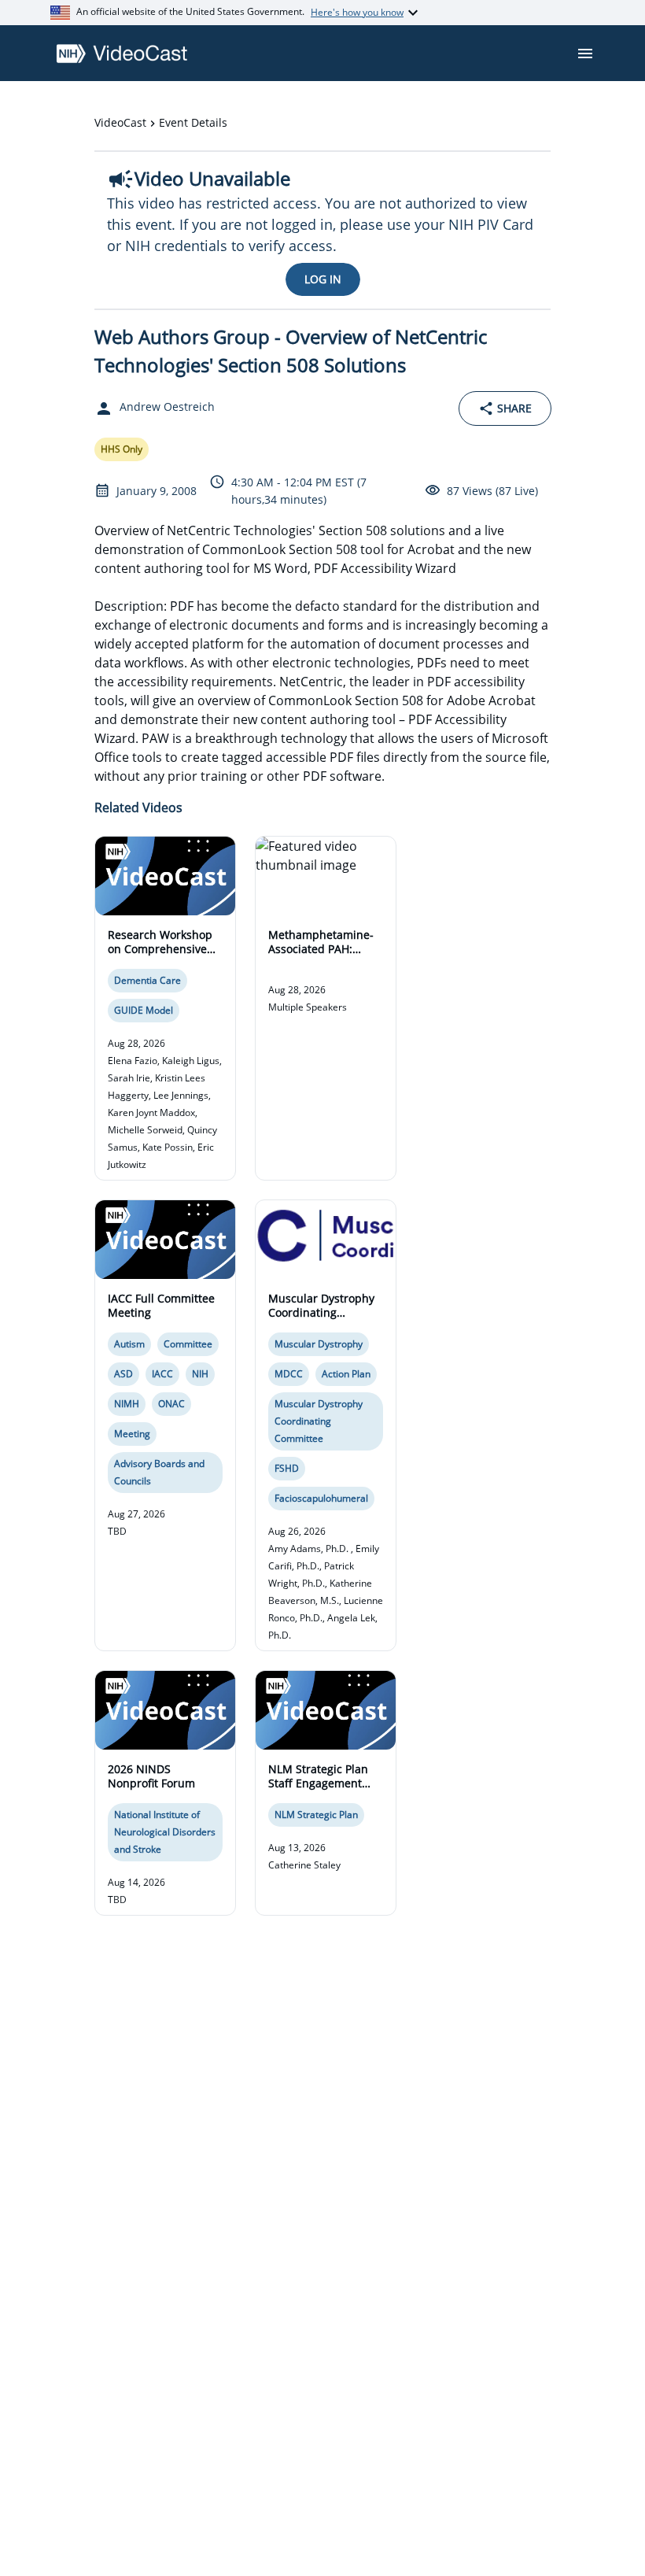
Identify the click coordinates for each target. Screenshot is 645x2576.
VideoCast (120, 122)
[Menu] (585, 54)
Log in (323, 279)
